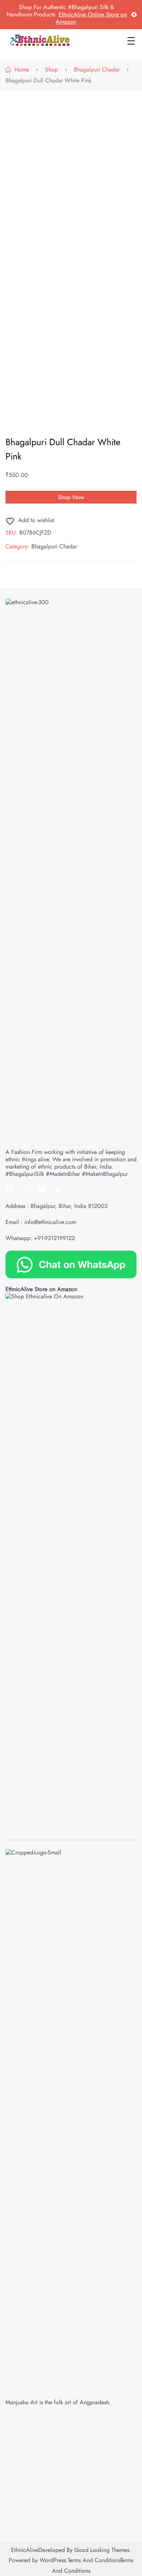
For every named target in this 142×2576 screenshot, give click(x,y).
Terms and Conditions (94, 2560)
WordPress (53, 2560)
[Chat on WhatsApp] (71, 1264)
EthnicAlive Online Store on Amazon (91, 18)
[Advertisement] (71, 169)
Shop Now (71, 497)
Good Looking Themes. (103, 2550)
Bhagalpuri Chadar (54, 546)
